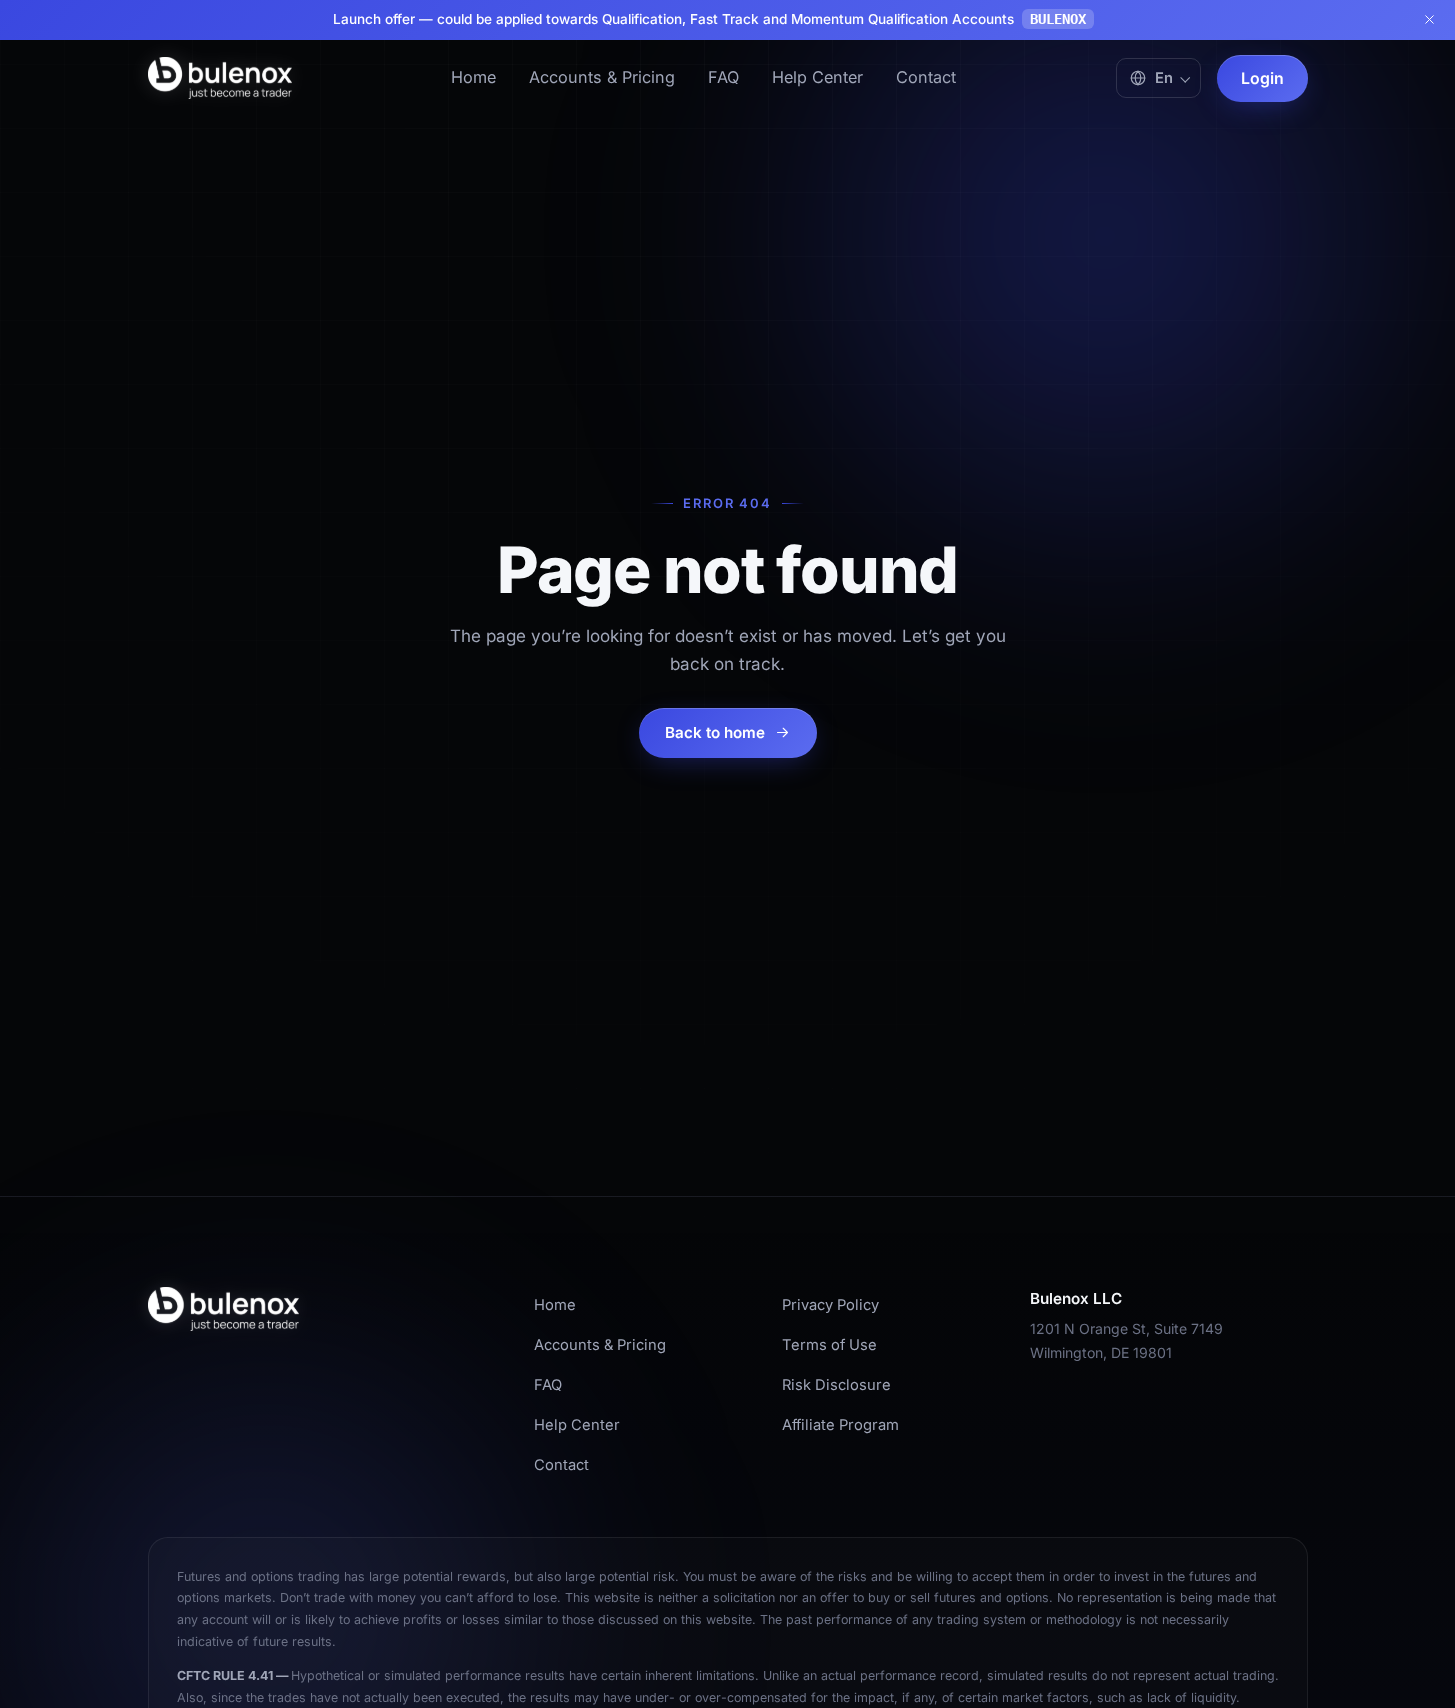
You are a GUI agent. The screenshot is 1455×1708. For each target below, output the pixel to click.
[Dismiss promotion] (1429, 20)
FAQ (723, 77)
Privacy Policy (830, 1305)
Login (1262, 78)
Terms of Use (829, 1345)
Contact (926, 77)
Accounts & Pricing (602, 77)
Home (473, 77)
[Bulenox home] (220, 78)
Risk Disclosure (836, 1385)
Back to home (715, 732)
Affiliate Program (840, 1425)
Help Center (817, 77)
